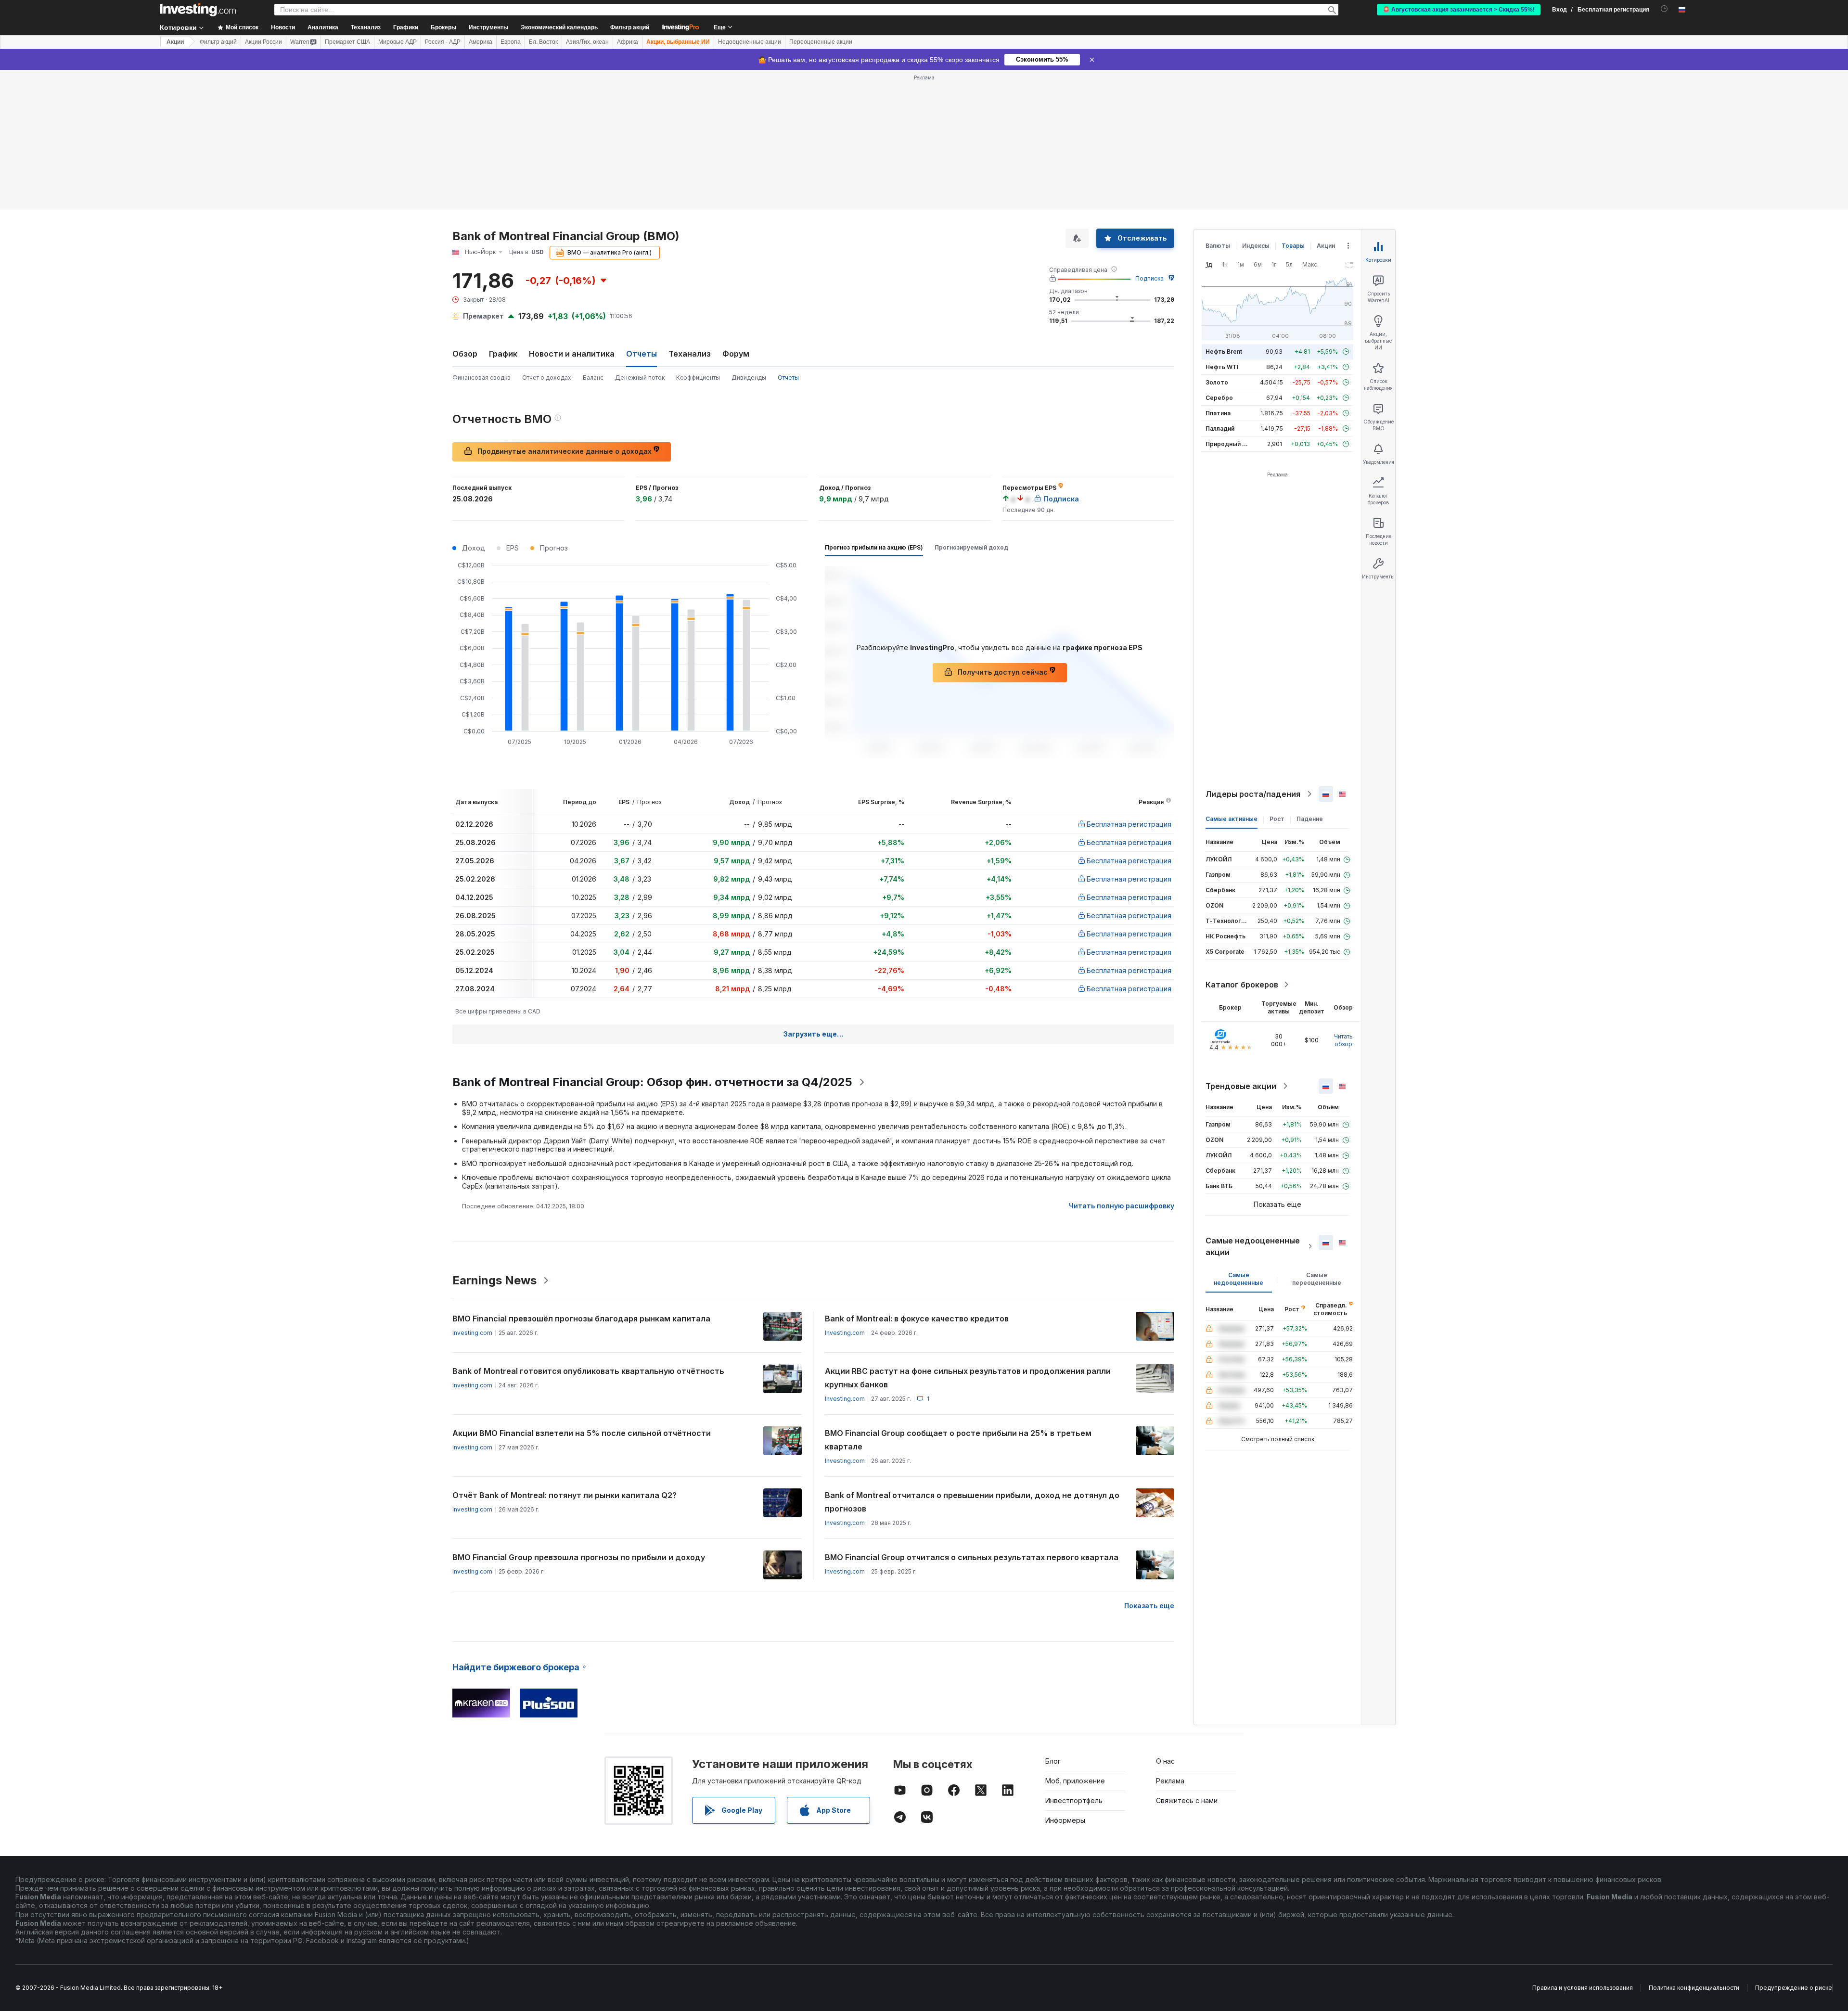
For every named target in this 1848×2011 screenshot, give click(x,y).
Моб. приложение (1075, 1781)
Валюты (1218, 246)
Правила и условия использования (1583, 1988)
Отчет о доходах (547, 378)
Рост (1277, 819)
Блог (1053, 1761)
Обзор (465, 354)
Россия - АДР (443, 42)
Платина (1218, 413)
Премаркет (483, 316)
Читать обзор (1343, 1040)
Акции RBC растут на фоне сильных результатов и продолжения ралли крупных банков (968, 1378)
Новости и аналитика (572, 354)
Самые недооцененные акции (1253, 1246)
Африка (628, 42)
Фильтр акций (630, 27)
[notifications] (1664, 9)
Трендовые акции (1241, 1086)
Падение (1310, 819)
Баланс (593, 378)
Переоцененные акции (821, 42)
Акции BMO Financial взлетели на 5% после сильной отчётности (582, 1433)
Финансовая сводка (481, 378)
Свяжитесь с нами (1187, 1800)
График (503, 354)
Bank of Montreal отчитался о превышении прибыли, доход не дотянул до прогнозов (972, 1502)
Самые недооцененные (1238, 1279)
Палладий (1220, 429)
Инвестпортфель (1074, 1800)
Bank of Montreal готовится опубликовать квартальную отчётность (588, 1371)
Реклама (1170, 1781)
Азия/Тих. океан (587, 42)
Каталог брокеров (1242, 985)
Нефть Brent (1224, 352)
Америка (481, 42)
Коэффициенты (698, 378)
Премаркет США (347, 42)
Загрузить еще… (814, 1034)
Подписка (1149, 278)
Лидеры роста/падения (1253, 794)
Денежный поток (640, 378)
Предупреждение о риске (1794, 1988)
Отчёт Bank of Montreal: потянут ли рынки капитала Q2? (565, 1495)
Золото (1217, 382)
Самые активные (1232, 819)
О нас (1165, 1761)
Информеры (1065, 1820)
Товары (1293, 246)
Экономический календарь (559, 27)
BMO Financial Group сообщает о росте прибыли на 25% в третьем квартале (958, 1440)
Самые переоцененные (1317, 1279)
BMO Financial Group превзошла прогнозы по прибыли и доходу (579, 1557)
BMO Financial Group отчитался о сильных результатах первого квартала (972, 1557)
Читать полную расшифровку (1122, 1206)
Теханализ (690, 354)
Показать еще (1149, 1606)
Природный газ (1228, 444)
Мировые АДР (398, 42)
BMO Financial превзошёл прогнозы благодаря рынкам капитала (581, 1319)
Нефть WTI (1222, 367)
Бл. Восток (543, 42)
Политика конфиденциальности (1694, 1988)
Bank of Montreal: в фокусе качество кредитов (917, 1319)
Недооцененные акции (750, 42)
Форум (736, 354)
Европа (511, 42)
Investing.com (472, 1333)
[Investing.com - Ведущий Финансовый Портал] (198, 10)
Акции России (263, 42)
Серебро (1219, 398)
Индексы (1256, 246)
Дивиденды (749, 378)
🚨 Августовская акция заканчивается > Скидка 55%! (1459, 10)
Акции (175, 42)
